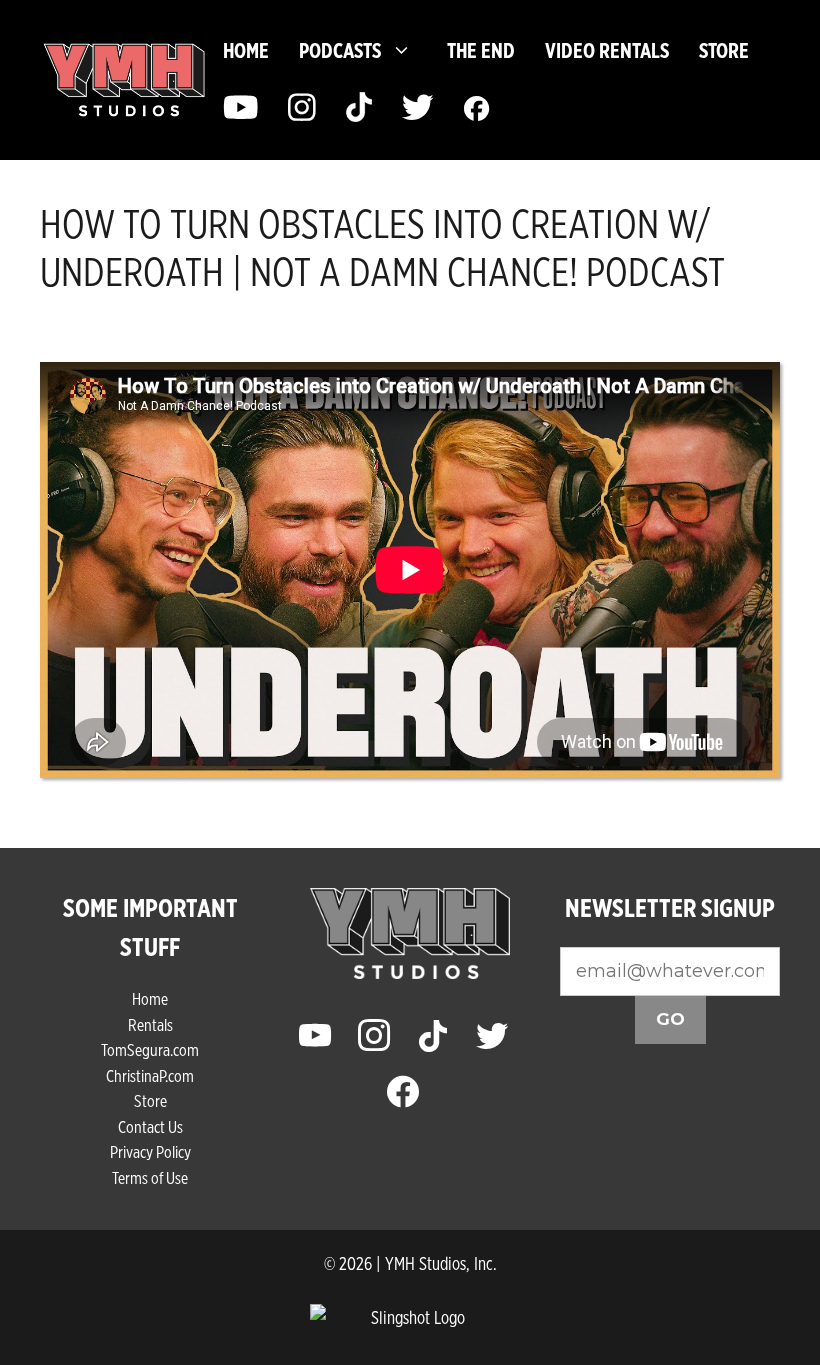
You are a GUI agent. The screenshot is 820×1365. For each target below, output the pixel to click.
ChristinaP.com (150, 1075)
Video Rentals (607, 50)
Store (150, 1100)
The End (481, 50)
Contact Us (150, 1126)
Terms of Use (150, 1177)
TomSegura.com (150, 1049)
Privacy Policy (150, 1151)
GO (670, 1019)
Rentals (150, 1024)
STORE (724, 50)
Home (246, 50)
